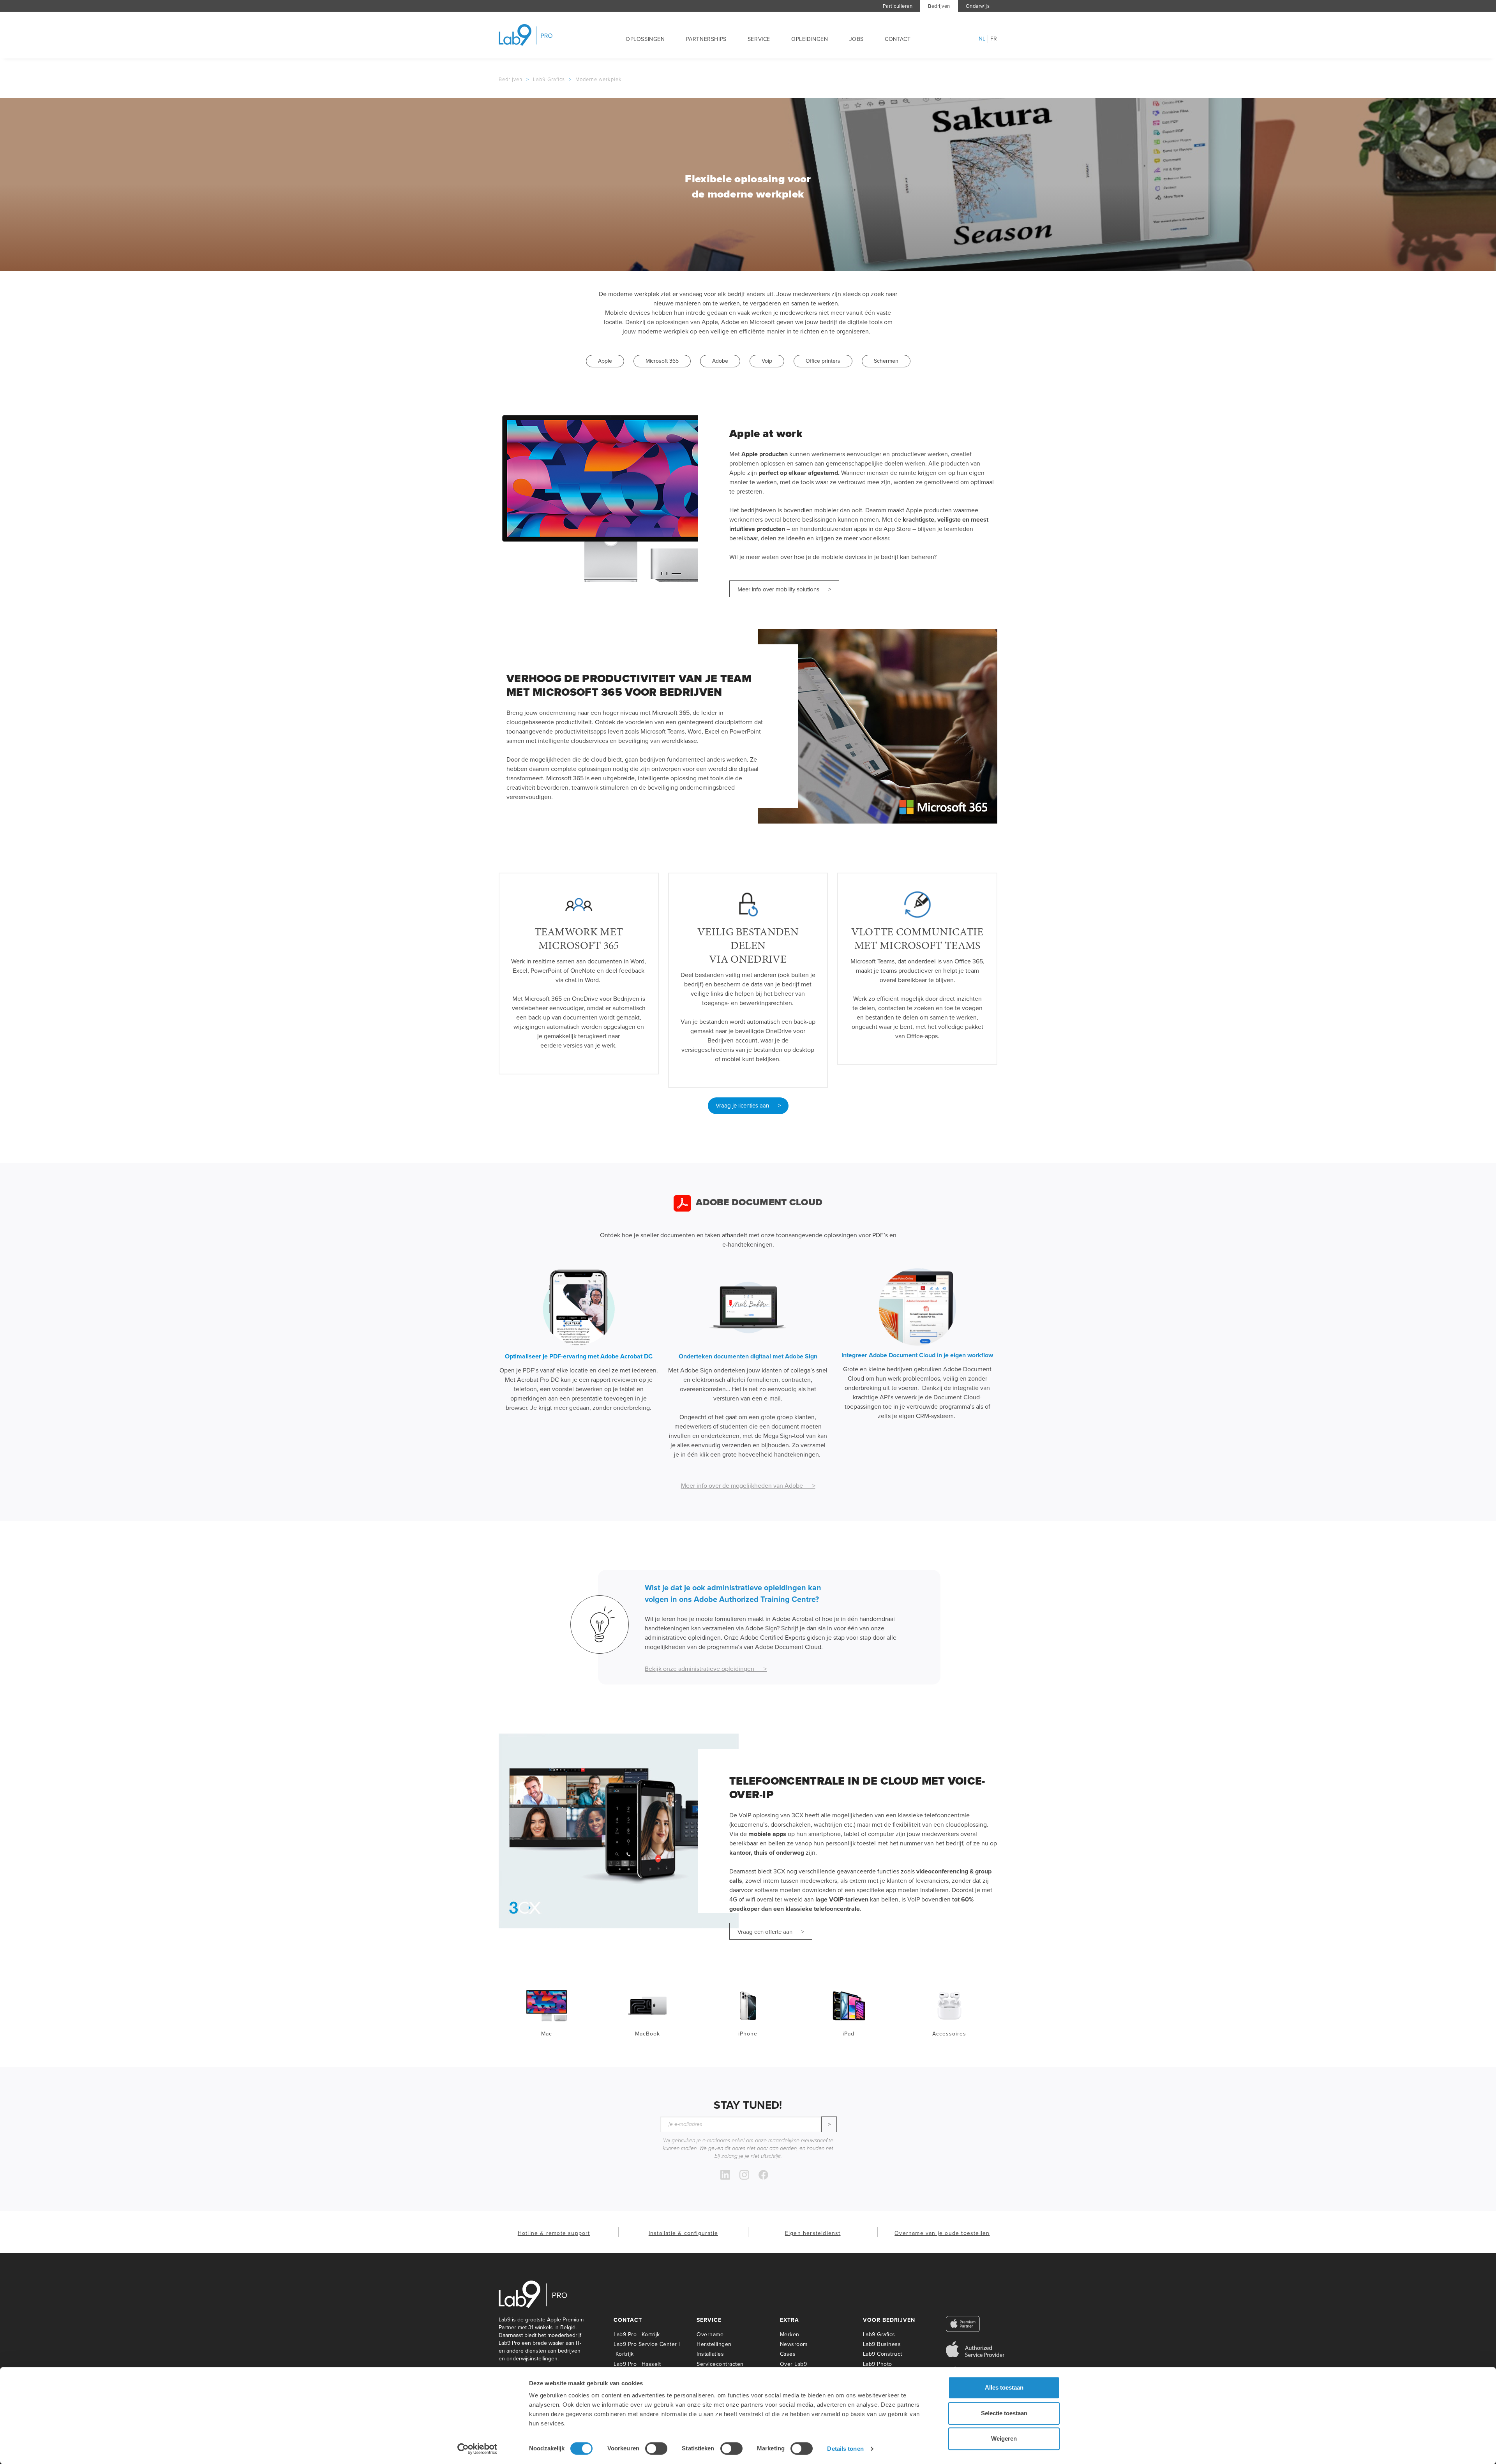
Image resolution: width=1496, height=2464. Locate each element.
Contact (898, 39)
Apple (605, 361)
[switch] (656, 2448)
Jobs (856, 39)
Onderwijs (978, 6)
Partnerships (706, 39)
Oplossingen (645, 39)
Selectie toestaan (1004, 2413)
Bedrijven (939, 6)
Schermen (886, 361)
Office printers (823, 361)
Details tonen (845, 2449)
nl (982, 39)
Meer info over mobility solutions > (784, 589)
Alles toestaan (1004, 2387)
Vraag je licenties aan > (748, 1106)
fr (994, 39)
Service (759, 39)
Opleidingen (810, 39)
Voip (767, 361)
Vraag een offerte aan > (771, 1932)
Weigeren (1004, 2438)
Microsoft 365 (662, 361)
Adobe (720, 361)
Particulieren (898, 6)
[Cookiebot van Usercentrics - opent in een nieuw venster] (477, 2449)
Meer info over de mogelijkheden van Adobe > (748, 1485)
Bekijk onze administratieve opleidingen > (706, 1669)
